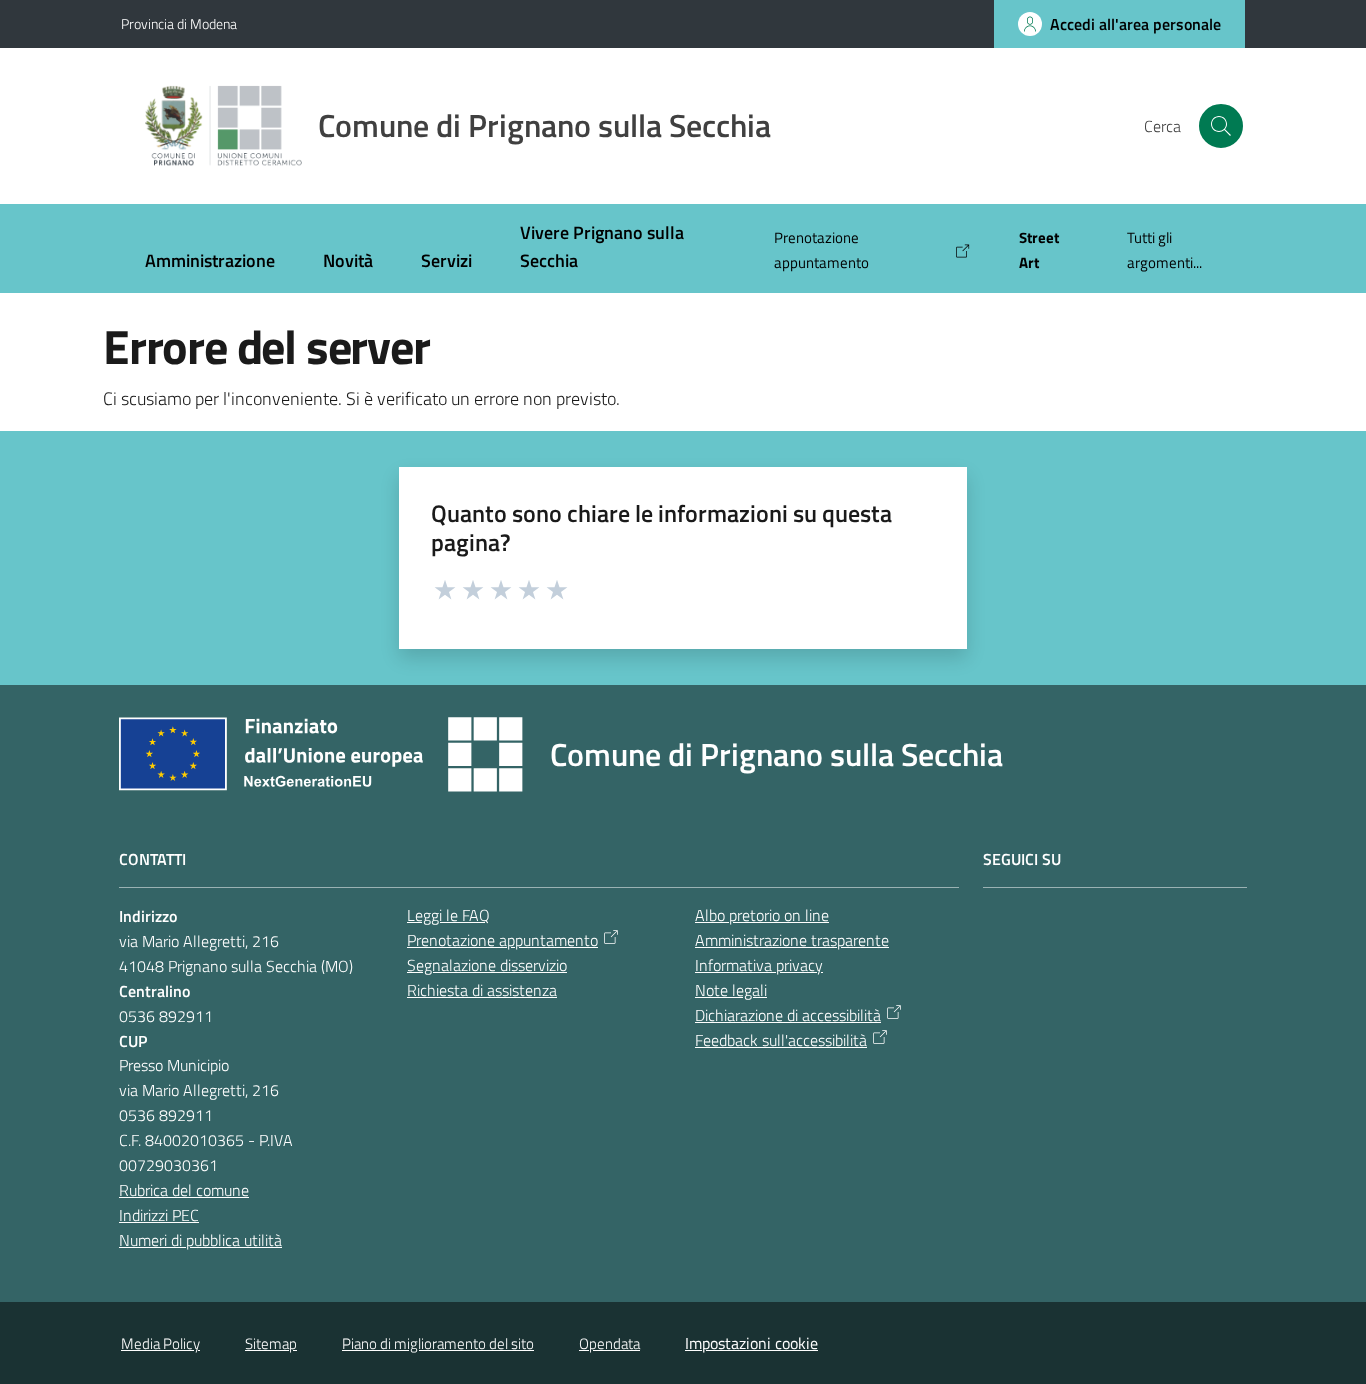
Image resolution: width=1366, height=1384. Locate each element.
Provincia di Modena (179, 23)
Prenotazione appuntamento (502, 940)
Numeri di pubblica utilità (200, 1240)
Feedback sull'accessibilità (781, 1040)
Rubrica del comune (184, 1190)
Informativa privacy (759, 965)
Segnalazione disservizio (487, 965)
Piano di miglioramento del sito (438, 1343)
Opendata (609, 1343)
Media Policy (160, 1343)
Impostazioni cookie (751, 1343)
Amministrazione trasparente (792, 940)
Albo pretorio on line (762, 915)
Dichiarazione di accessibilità (788, 1015)
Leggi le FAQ (448, 915)
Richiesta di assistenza (482, 990)
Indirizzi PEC (159, 1215)
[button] (1221, 126)
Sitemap (271, 1343)
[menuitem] (210, 262)
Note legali (731, 990)
